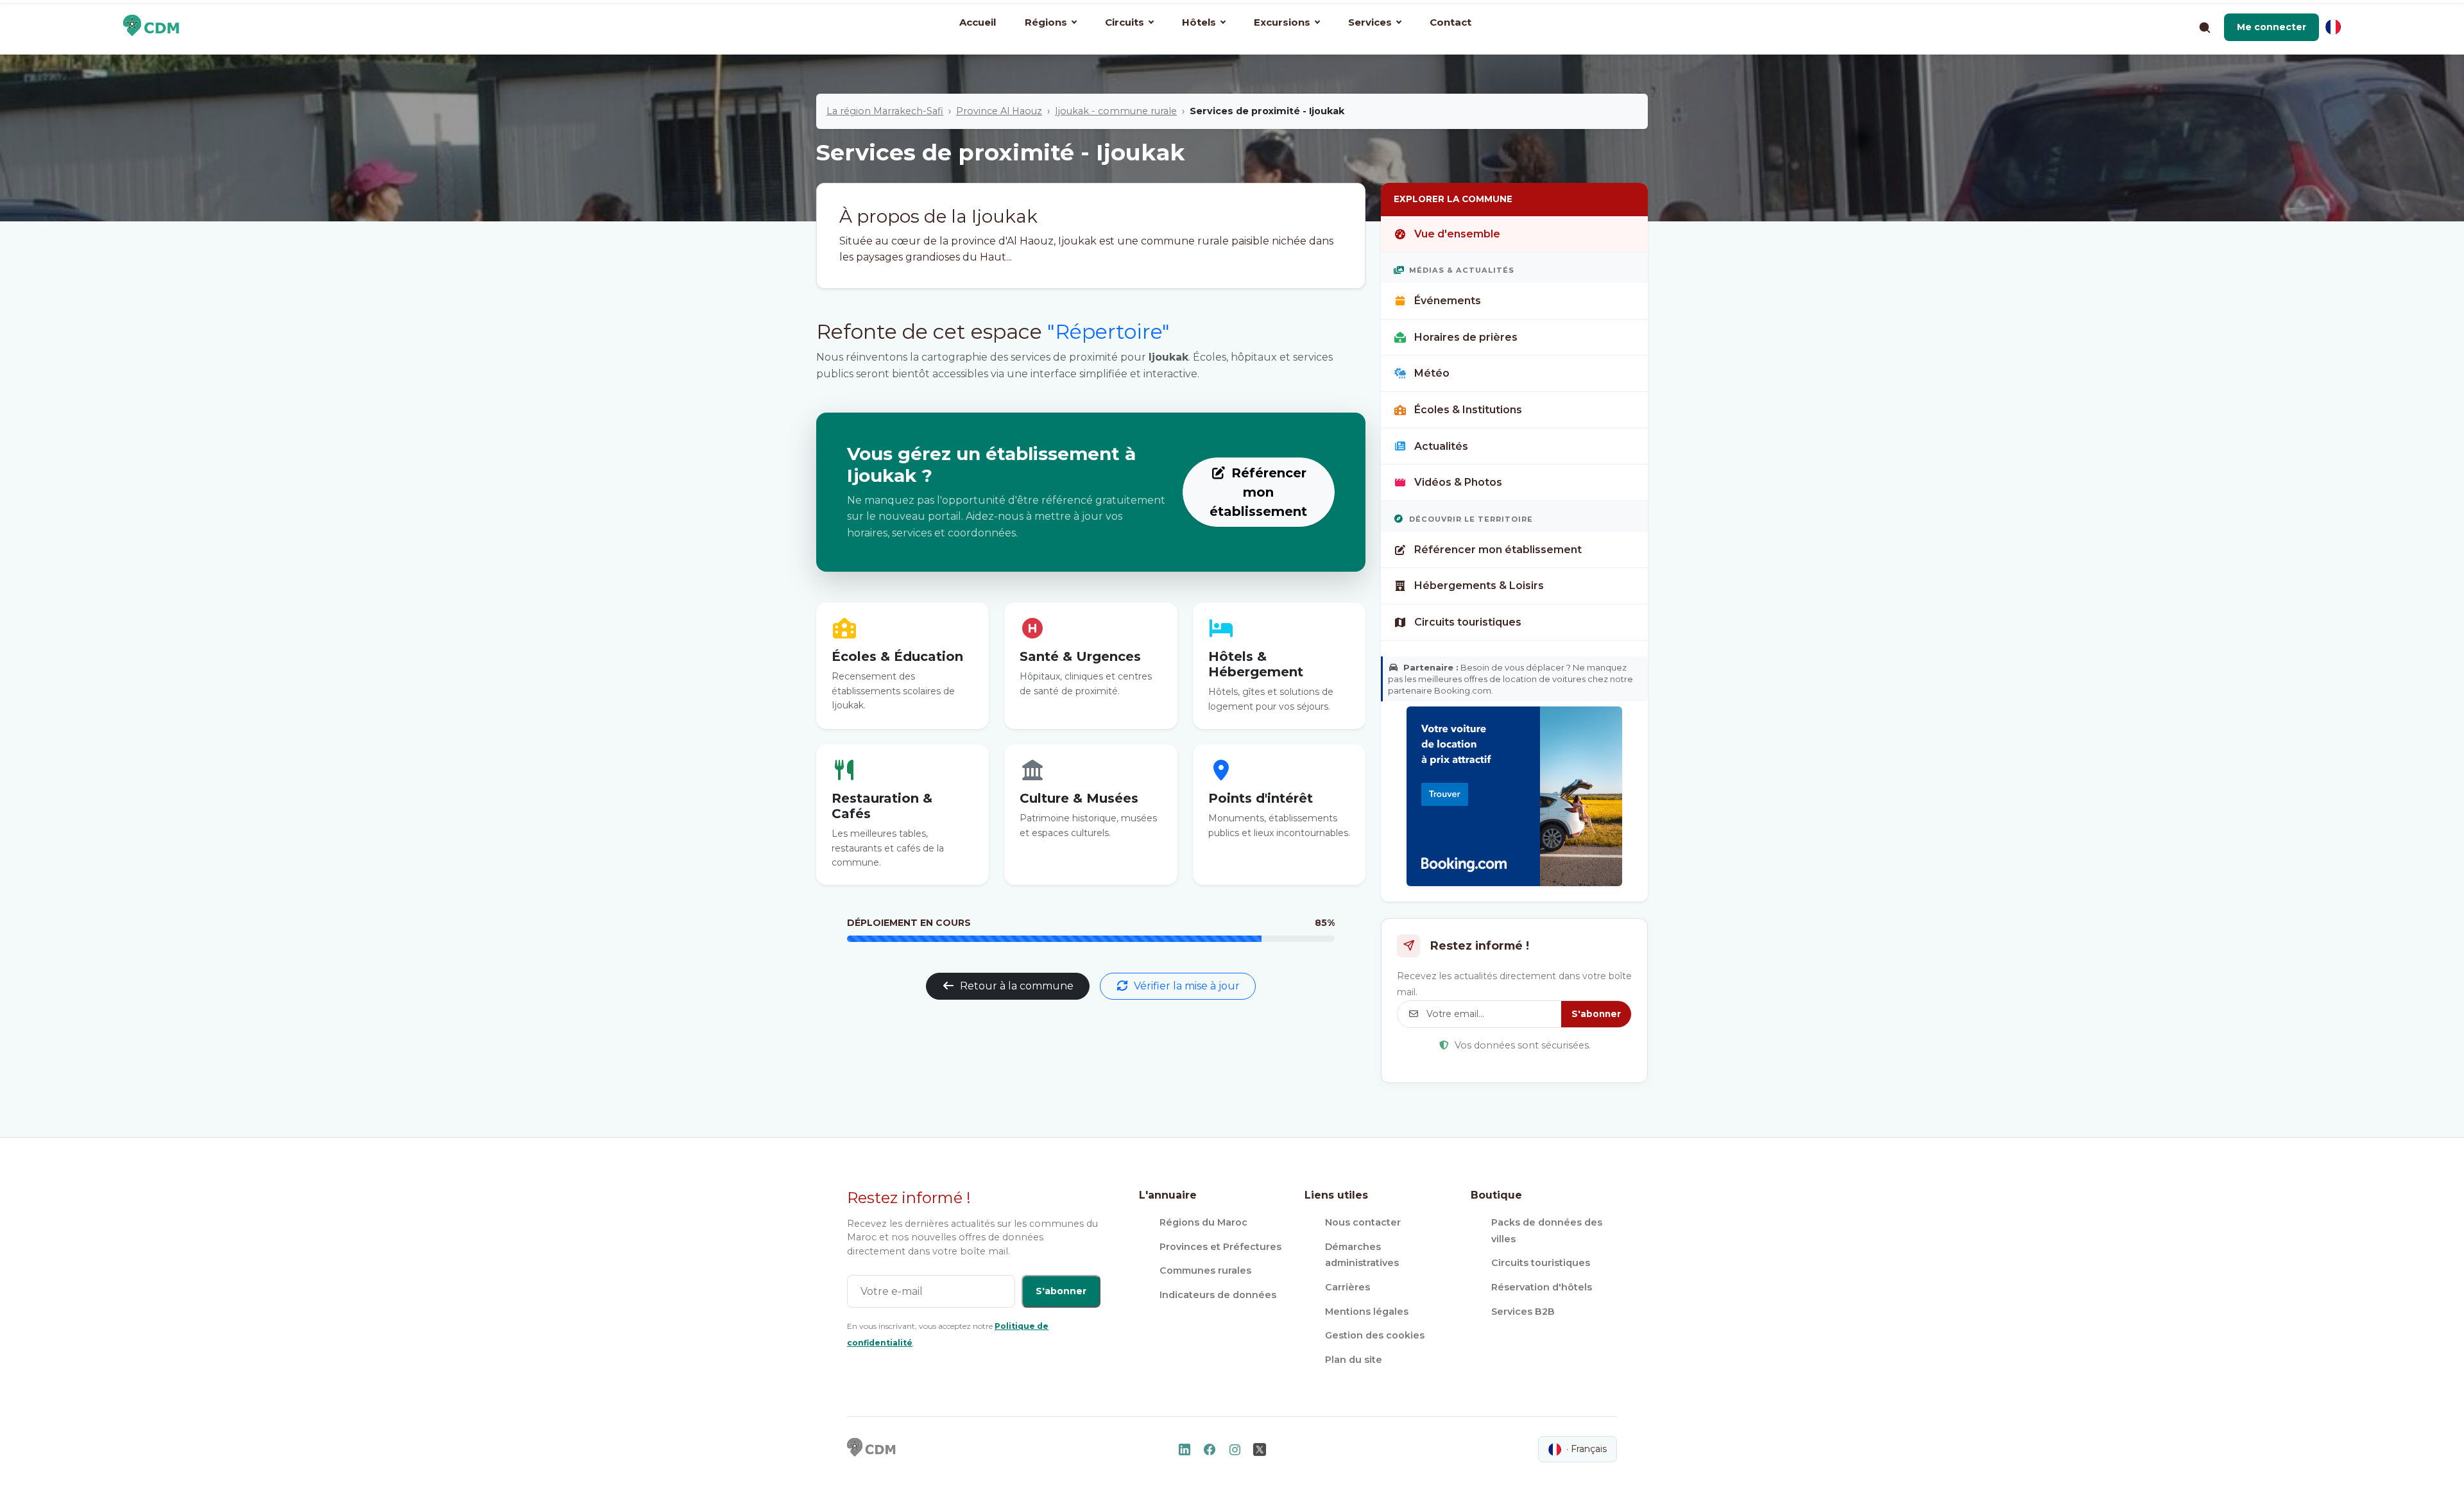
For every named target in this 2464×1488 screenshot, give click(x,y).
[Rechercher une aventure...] (2204, 27)
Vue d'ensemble (1457, 234)
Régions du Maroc (1203, 1222)
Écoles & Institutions (1468, 410)
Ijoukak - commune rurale (1116, 111)
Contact (1450, 22)
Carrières (1347, 1287)
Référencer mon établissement (1258, 492)
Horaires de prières (1466, 337)
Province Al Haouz (999, 111)
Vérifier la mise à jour (1187, 986)
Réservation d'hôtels (1542, 1287)
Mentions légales (1367, 1312)
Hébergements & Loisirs (1479, 586)
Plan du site (1354, 1360)
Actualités (1441, 446)
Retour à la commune (1017, 986)
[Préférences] (2333, 27)
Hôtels (1199, 22)
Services (1370, 22)
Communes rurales (1205, 1270)
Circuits (1125, 22)
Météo (1432, 373)
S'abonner (1596, 1014)
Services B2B (1523, 1312)
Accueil (978, 22)
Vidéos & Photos (1458, 482)
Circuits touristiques (1468, 622)
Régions (1046, 22)
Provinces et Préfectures (1220, 1247)
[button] (2271, 27)
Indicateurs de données (1218, 1295)
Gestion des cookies (1375, 1335)
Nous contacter (1363, 1222)
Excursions (1282, 22)
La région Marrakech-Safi (885, 111)
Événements (1448, 301)
